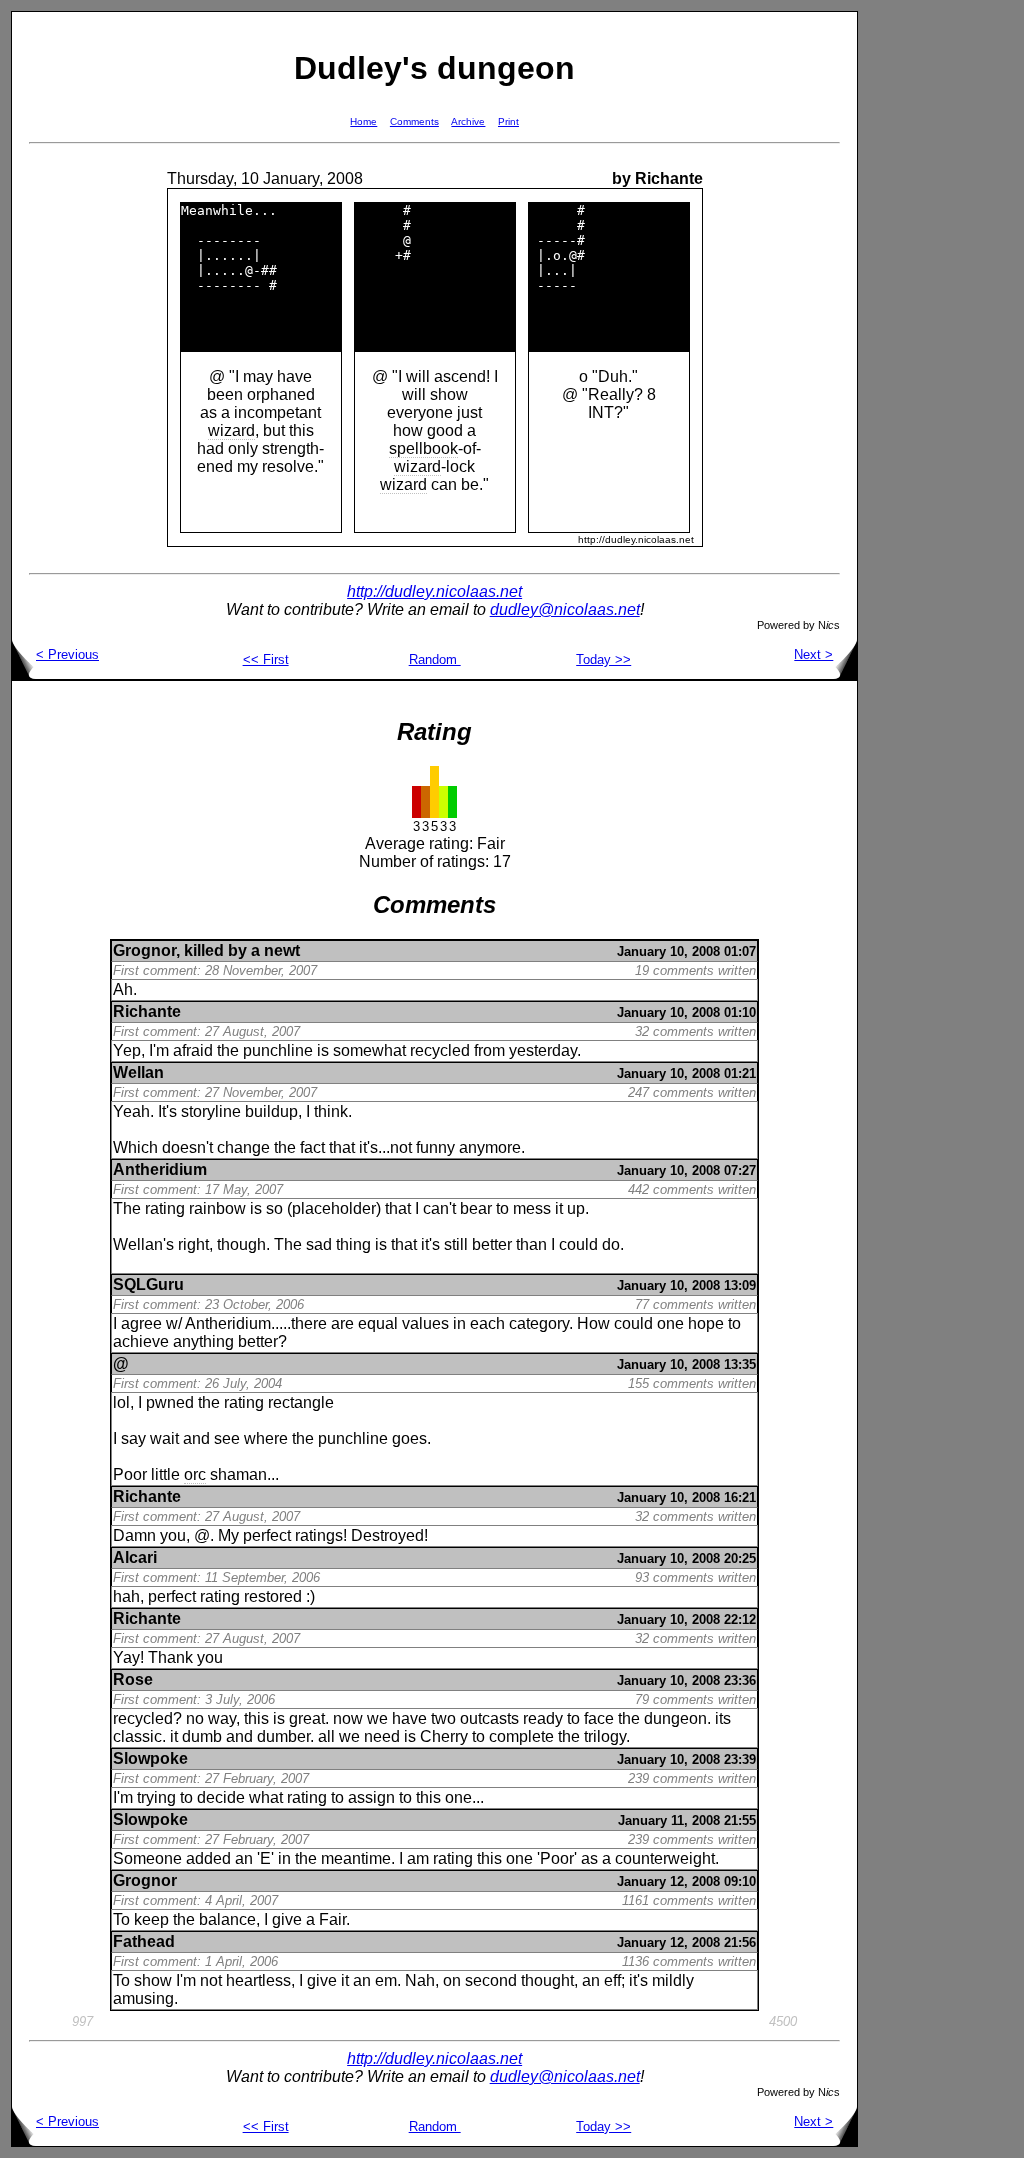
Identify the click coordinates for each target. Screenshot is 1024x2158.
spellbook (423, 448)
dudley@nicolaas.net (565, 609)
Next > (813, 654)
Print (508, 121)
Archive (468, 121)
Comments (414, 121)
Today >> (603, 659)
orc (195, 1474)
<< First (266, 659)
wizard (231, 430)
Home (363, 121)
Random (435, 659)
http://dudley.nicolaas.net (434, 591)
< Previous (67, 654)
